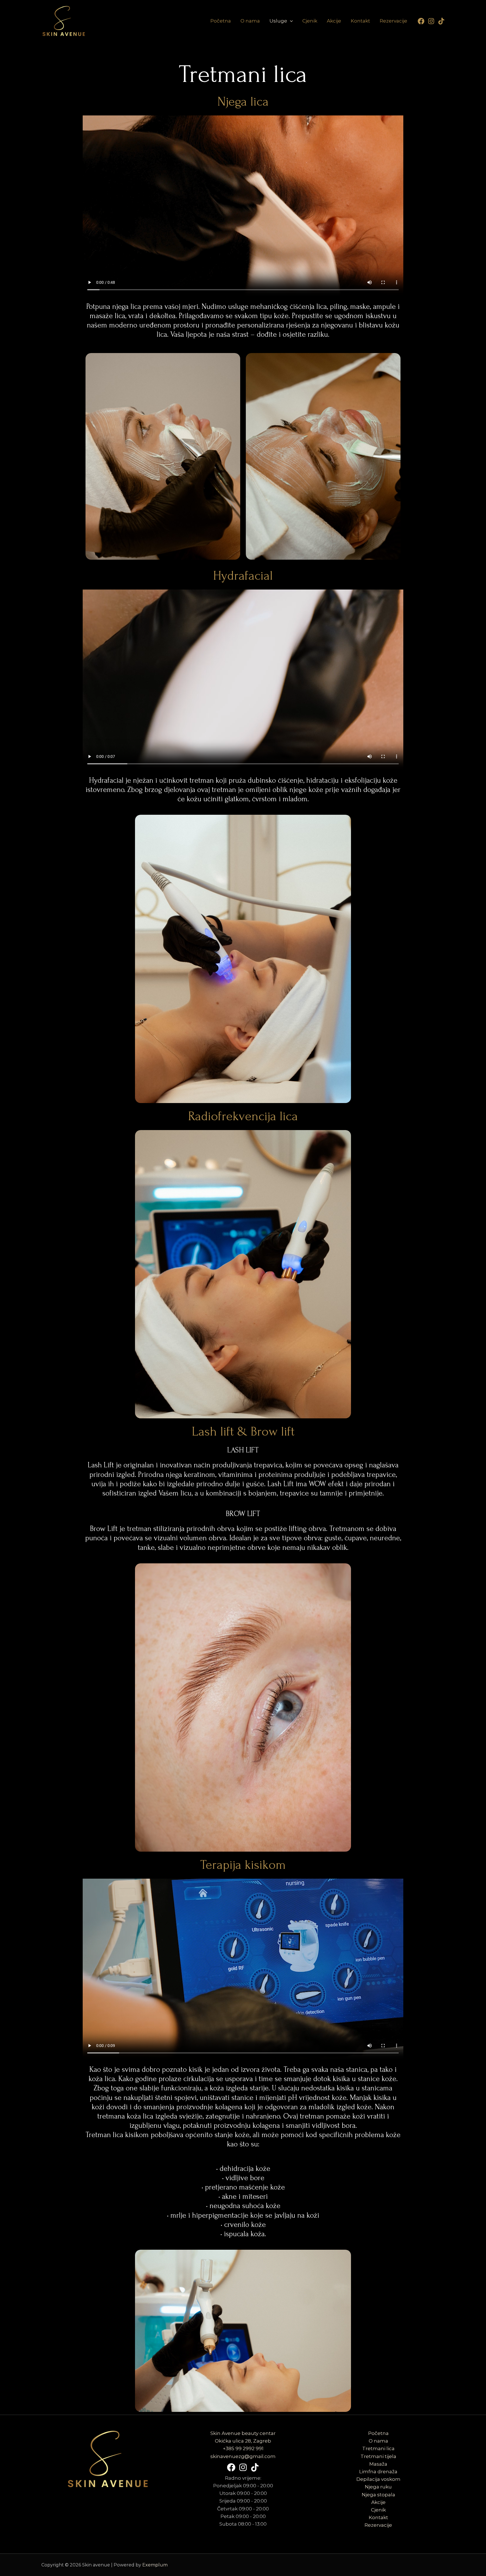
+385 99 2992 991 (243, 2448)
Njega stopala (378, 2495)
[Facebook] (421, 21)
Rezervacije (393, 21)
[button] (290, 21)
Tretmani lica (378, 2448)
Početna (221, 21)
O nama (250, 21)
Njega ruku (378, 2487)
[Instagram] (431, 21)
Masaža (378, 2464)
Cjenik (310, 21)
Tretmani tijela (378, 2456)
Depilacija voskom (378, 2479)
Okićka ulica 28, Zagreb (243, 2441)
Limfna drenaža (378, 2472)
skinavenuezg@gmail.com (243, 2456)
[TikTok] (441, 21)
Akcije (334, 21)
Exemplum (155, 2565)
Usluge (278, 21)
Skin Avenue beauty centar (243, 2433)
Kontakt (360, 21)
